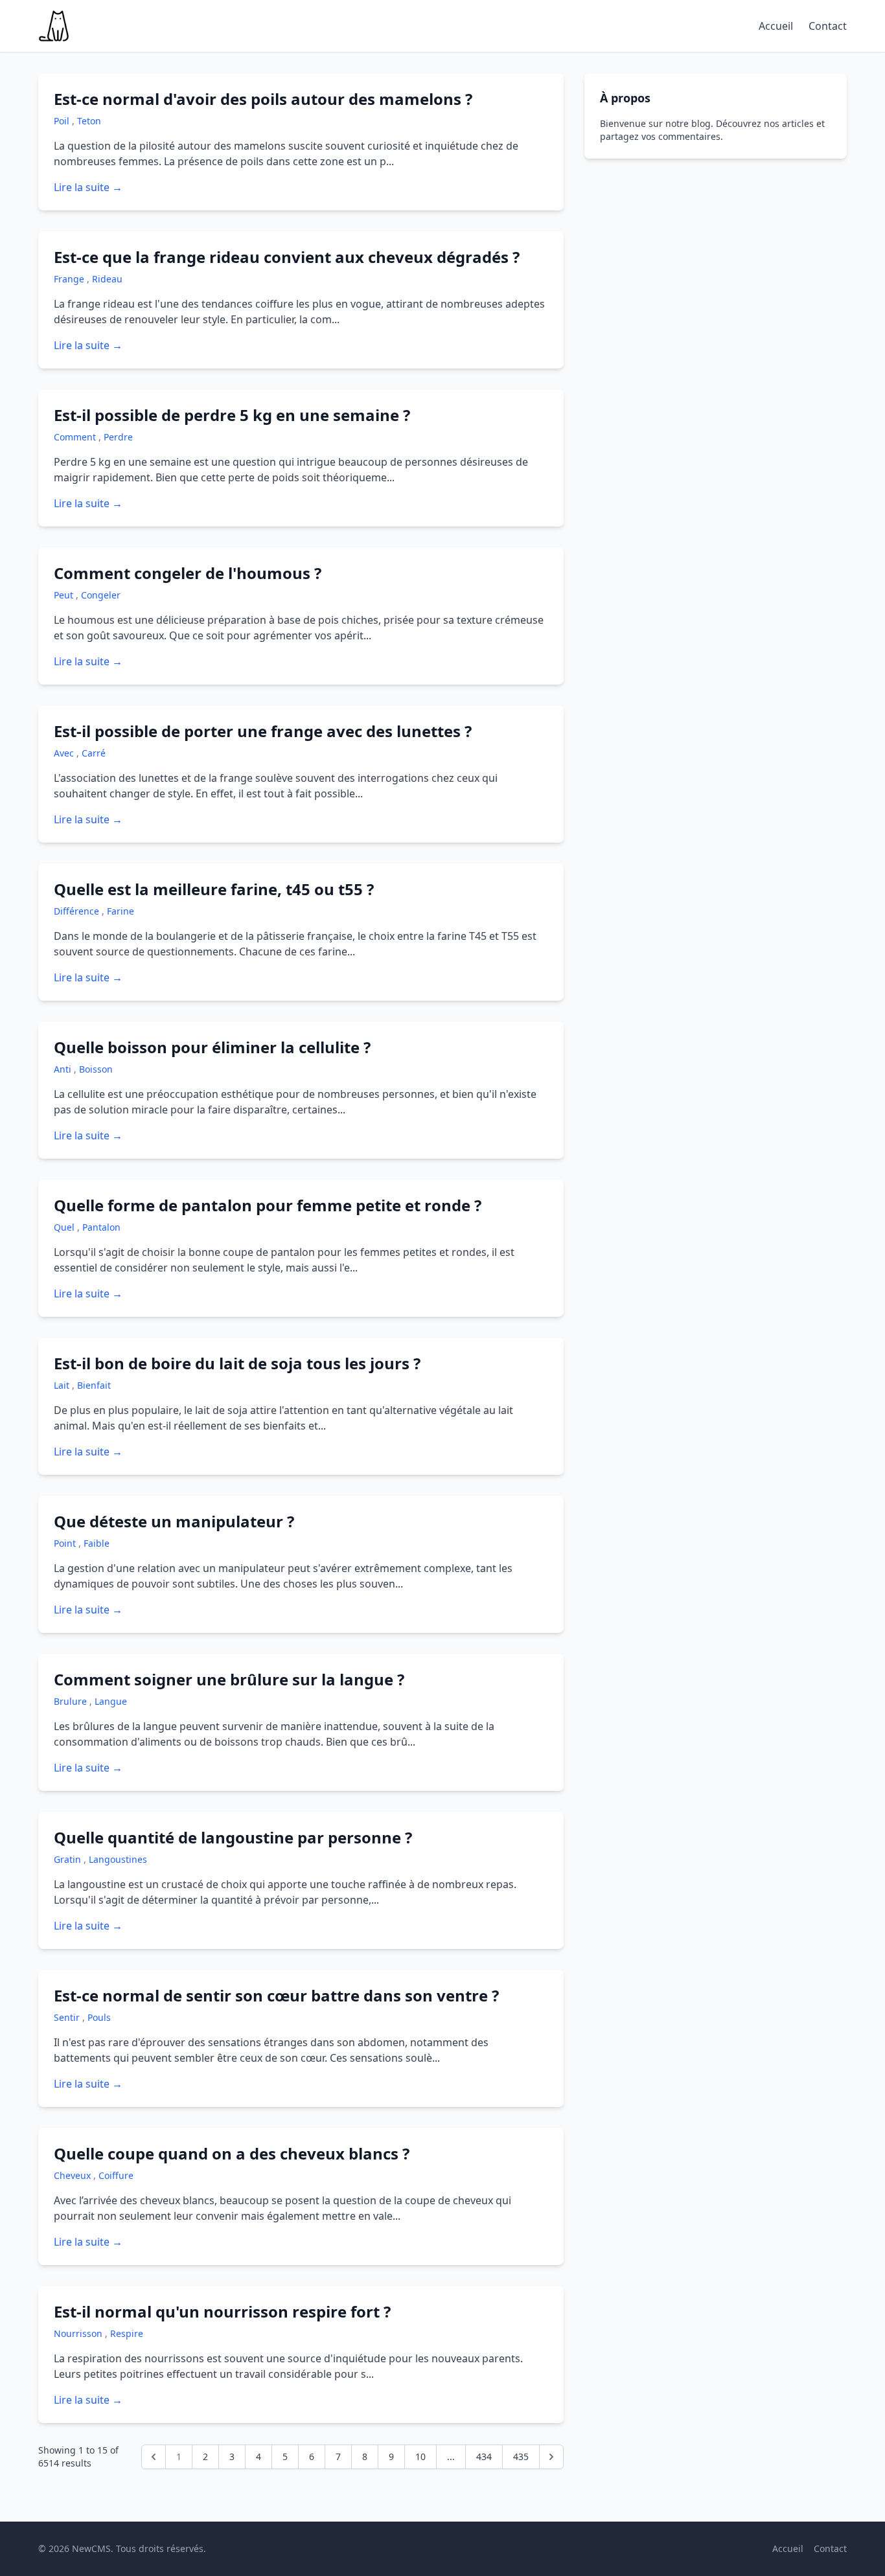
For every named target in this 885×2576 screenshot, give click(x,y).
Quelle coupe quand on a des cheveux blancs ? (232, 2153)
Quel (65, 1227)
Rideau (107, 279)
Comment (76, 437)
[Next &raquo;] (551, 2457)
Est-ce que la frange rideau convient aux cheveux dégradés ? (287, 257)
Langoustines (118, 1859)
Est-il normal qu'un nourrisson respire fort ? (222, 2311)
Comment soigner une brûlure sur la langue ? (229, 1679)
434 (484, 2456)
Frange (70, 279)
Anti (64, 1069)
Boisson (96, 1069)
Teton (89, 121)
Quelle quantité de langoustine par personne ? (233, 1837)
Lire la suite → (88, 187)
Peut (65, 595)
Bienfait (94, 1385)
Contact (828, 26)
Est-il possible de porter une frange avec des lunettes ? (263, 731)
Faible (97, 1543)
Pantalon (101, 1227)
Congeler (101, 595)
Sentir (68, 2017)
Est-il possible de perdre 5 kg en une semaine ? (232, 415)
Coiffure (116, 2175)
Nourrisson (79, 2333)
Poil (63, 121)
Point (66, 1543)
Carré (94, 753)
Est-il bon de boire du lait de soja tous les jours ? (237, 1363)
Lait (63, 1385)
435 (521, 2456)
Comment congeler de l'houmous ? (188, 573)
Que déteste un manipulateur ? (174, 1521)
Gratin (69, 1859)
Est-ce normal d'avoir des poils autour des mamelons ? (263, 99)
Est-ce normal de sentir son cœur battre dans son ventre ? (276, 1995)
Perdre (118, 437)
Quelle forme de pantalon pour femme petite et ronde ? (268, 1205)
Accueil (776, 26)
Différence (78, 911)
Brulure (72, 1701)
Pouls (99, 2017)
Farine (121, 911)
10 (420, 2456)
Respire (127, 2333)
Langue (111, 1701)
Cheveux (74, 2175)
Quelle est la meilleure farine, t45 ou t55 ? (214, 889)
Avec (65, 753)
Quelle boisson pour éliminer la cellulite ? (212, 1047)
